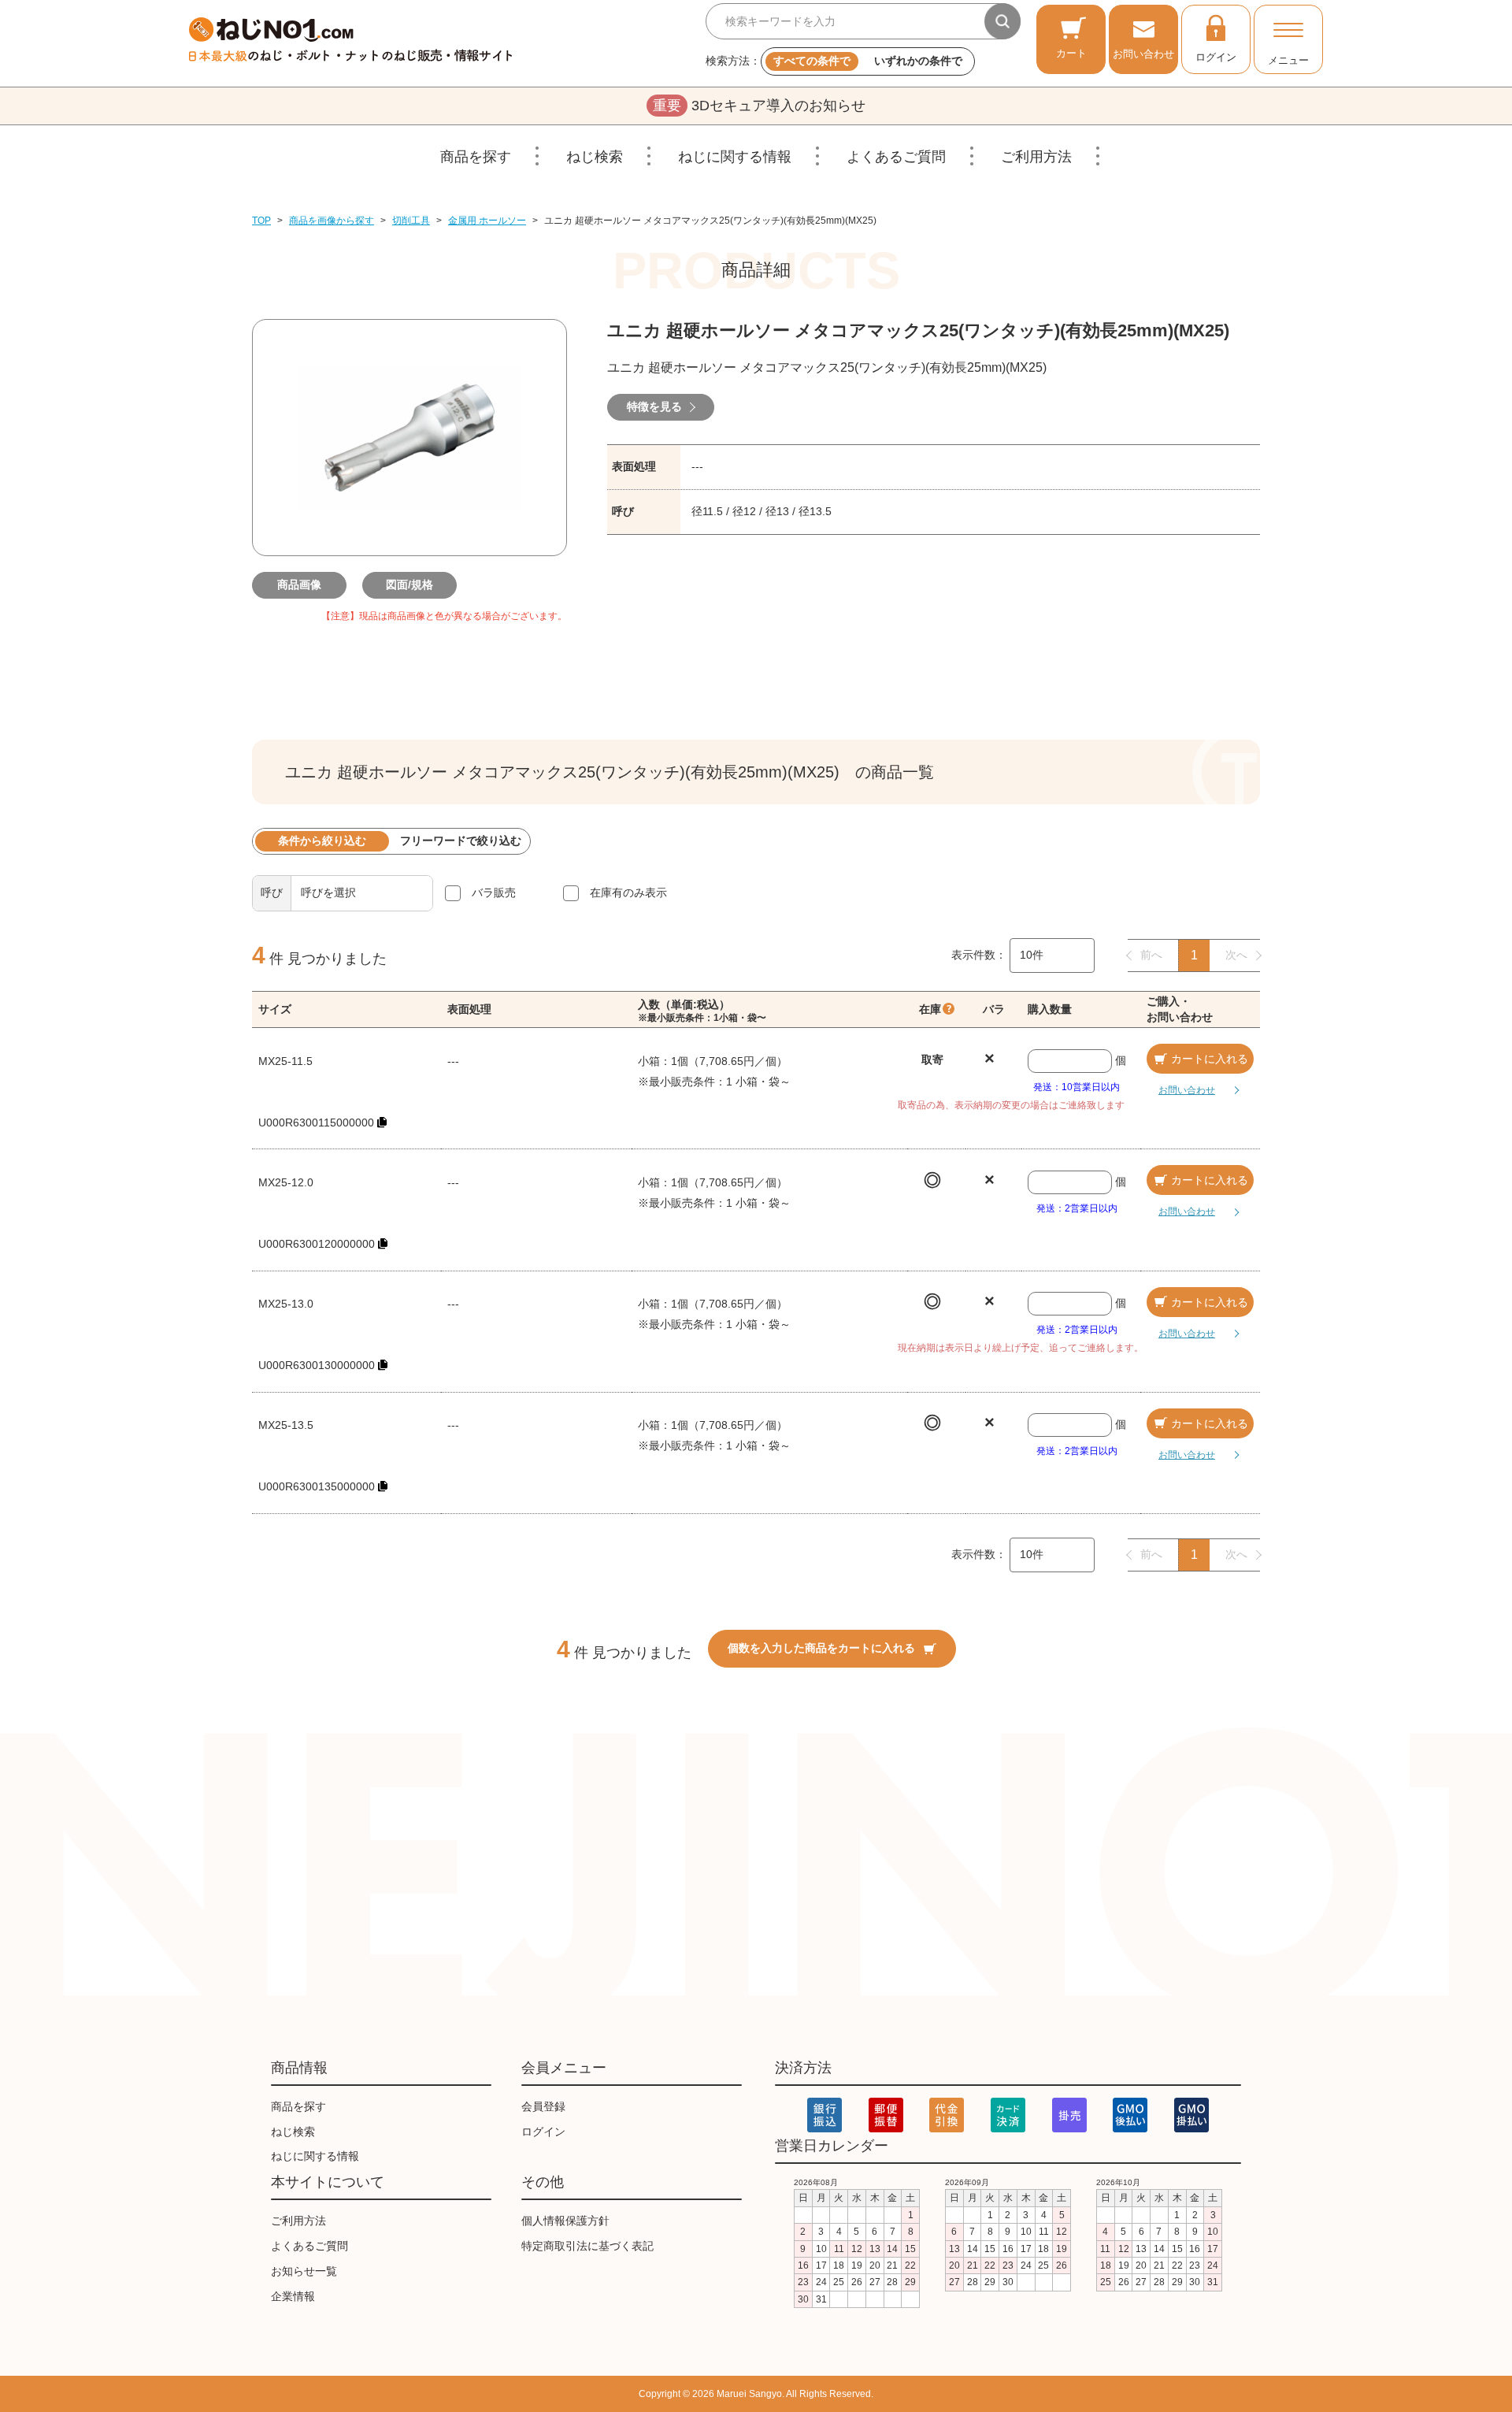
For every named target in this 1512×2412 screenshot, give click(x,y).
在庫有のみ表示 (628, 892)
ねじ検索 (595, 157)
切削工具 (411, 221)
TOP (261, 221)
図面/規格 (409, 584)
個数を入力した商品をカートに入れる (821, 1648)
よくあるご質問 (896, 157)
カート (1071, 53)
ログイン (1216, 57)
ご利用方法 (1036, 157)
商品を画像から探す (332, 221)
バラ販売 (494, 892)
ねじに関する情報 (735, 157)
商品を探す (476, 157)
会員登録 (543, 2106)
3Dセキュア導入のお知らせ (759, 106)
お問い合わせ (1143, 54)
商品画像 (299, 584)
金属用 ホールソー (487, 221)
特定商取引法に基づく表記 (587, 2246)
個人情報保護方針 (565, 2221)
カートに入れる (1210, 1059)
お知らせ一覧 (304, 2271)
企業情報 (293, 2296)
